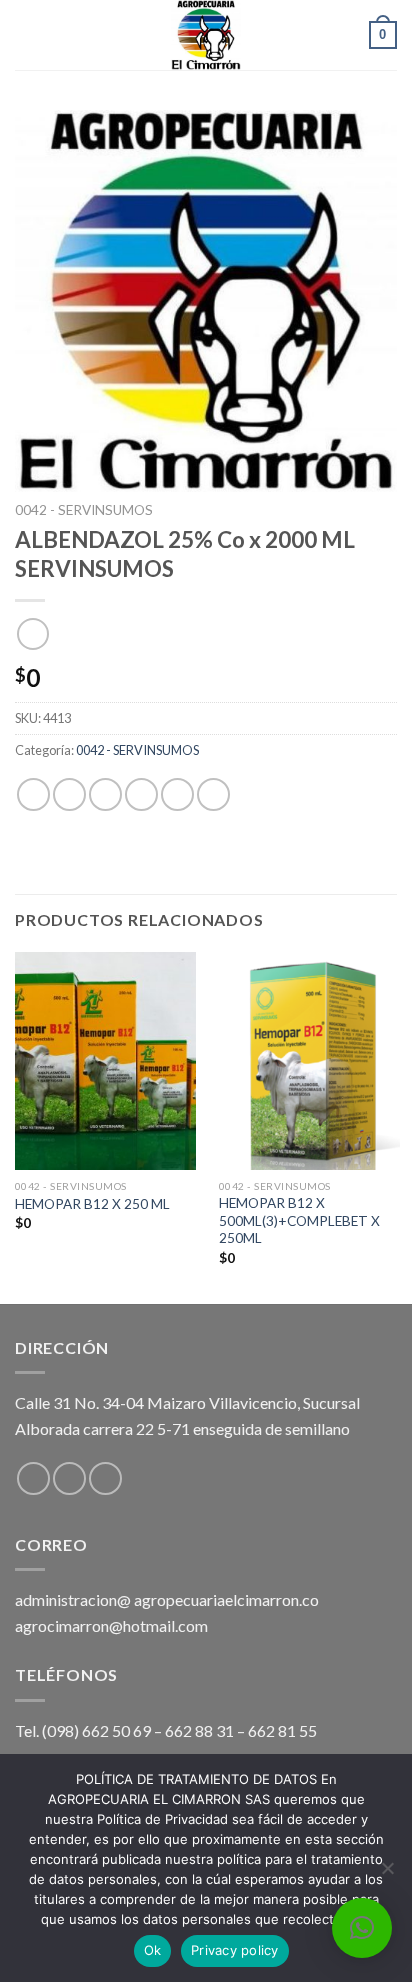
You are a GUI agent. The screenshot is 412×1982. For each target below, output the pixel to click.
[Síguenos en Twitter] (105, 1478)
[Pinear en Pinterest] (177, 794)
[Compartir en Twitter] (105, 794)
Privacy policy (235, 1950)
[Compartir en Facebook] (69, 794)
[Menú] (27, 34)
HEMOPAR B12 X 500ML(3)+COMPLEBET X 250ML (299, 1220)
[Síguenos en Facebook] (33, 1478)
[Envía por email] (141, 794)
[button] (362, 1928)
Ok (153, 1950)
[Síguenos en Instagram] (69, 1478)
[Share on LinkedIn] (213, 794)
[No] (387, 1874)
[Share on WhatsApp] (33, 794)
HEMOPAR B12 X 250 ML (92, 1204)
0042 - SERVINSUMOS (84, 510)
